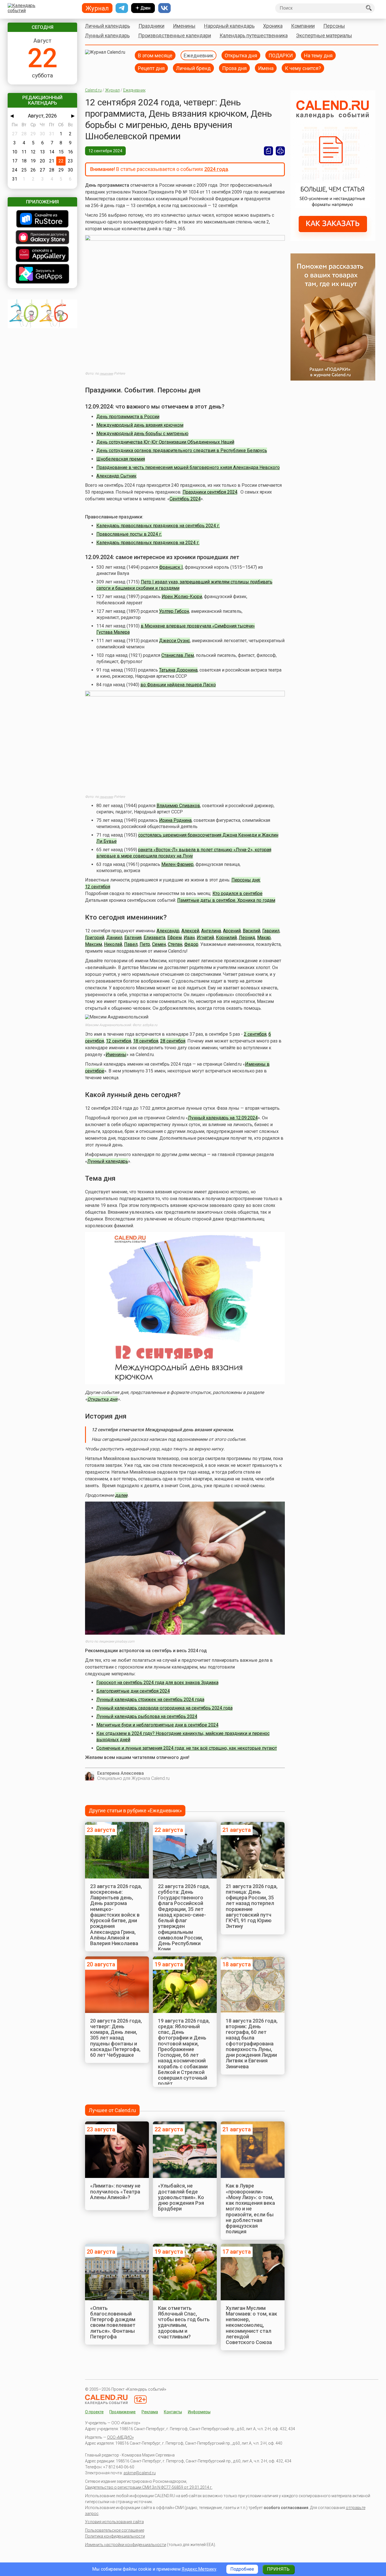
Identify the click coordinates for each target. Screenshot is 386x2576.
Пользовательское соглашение (115, 2530)
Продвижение (122, 2412)
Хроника (273, 26)
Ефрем (174, 938)
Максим (94, 944)
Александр (168, 931)
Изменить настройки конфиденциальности (126, 2545)
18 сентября (146, 1041)
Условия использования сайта (114, 2522)
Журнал (112, 90)
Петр (145, 944)
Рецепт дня (151, 68)
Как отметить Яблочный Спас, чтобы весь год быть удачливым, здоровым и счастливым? (184, 2322)
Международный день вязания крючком (140, 425)
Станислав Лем (178, 655)
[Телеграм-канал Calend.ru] (122, 8)
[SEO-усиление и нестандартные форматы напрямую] (333, 239)
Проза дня (234, 68)
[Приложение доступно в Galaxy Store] (42, 238)
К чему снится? (303, 68)
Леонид (247, 938)
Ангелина (211, 931)
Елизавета (154, 938)
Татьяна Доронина (178, 670)
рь (125, 1161)
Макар (264, 938)
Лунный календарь (107, 35)
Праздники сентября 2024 (210, 492)
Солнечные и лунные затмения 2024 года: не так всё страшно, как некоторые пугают (187, 1748)
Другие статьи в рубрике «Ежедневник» (135, 1811)
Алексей (190, 931)
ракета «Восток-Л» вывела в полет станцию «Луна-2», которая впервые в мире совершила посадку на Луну (184, 853)
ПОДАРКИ (281, 55)
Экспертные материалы (324, 35)
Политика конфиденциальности (115, 2536)
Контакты (173, 2412)
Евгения (133, 938)
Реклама (150, 2412)
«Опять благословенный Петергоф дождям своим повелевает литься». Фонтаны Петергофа (113, 2322)
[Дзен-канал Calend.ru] (143, 8)
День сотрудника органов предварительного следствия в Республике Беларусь (182, 450)
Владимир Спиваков (178, 806)
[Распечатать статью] (280, 151)
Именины (184, 26)
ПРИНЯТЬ (278, 2569)
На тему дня (318, 55)
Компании (303, 26)
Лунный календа (105, 1161)
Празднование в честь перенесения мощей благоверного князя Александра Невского (188, 467)
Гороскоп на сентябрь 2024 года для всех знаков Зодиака (157, 1683)
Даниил (114, 938)
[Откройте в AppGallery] (42, 255)
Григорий (95, 938)
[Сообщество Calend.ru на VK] (164, 8)
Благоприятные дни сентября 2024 (133, 1691)
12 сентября (119, 1041)
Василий (251, 931)
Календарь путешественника (254, 35)
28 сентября (173, 1041)
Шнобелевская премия (121, 459)
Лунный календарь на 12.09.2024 (223, 1118)
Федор (191, 944)
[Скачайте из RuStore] (42, 219)
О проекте (94, 2412)
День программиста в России (128, 417)
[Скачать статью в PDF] (268, 151)
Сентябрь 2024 (185, 499)
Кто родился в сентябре (238, 893)
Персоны (334, 26)
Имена (266, 68)
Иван (189, 938)
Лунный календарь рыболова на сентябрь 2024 (147, 1716)
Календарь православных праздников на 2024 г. (148, 543)
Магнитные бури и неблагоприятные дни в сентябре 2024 (157, 1725)
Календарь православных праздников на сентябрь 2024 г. (158, 526)
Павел (131, 944)
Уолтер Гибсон (174, 611)
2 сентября (255, 1034)
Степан (175, 944)
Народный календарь (229, 26)
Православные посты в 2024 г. (129, 534)
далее (121, 1495)
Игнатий (205, 938)
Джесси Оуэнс (174, 641)
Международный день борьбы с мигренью (142, 434)
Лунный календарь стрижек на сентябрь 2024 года (150, 1699)
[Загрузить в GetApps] (42, 274)
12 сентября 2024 (105, 151)
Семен (159, 944)
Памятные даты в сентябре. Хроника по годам (226, 900)
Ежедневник (199, 55)
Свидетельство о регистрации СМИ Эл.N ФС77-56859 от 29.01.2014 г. (149, 2487)
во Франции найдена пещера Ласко (178, 685)
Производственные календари (175, 35)
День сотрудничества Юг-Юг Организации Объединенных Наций (165, 442)
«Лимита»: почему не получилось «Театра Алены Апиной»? (115, 2191)
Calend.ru (93, 90)
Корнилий (226, 938)
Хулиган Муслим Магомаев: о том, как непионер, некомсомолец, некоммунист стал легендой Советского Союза (251, 2325)
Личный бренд (193, 68)
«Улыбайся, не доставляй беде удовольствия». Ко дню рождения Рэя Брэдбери (181, 2197)
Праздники (151, 26)
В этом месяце (155, 55)
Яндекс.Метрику (199, 2569)
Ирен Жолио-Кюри (182, 597)
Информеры (199, 2412)
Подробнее (242, 2569)
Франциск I (171, 567)
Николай (113, 944)
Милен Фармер (177, 864)
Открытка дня (241, 55)
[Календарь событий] (41, 8)
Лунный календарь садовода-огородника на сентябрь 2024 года (164, 1708)
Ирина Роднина (175, 820)
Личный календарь (108, 26)
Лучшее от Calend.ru (112, 2110)
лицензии (106, 374)
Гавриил (271, 931)
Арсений (232, 931)
